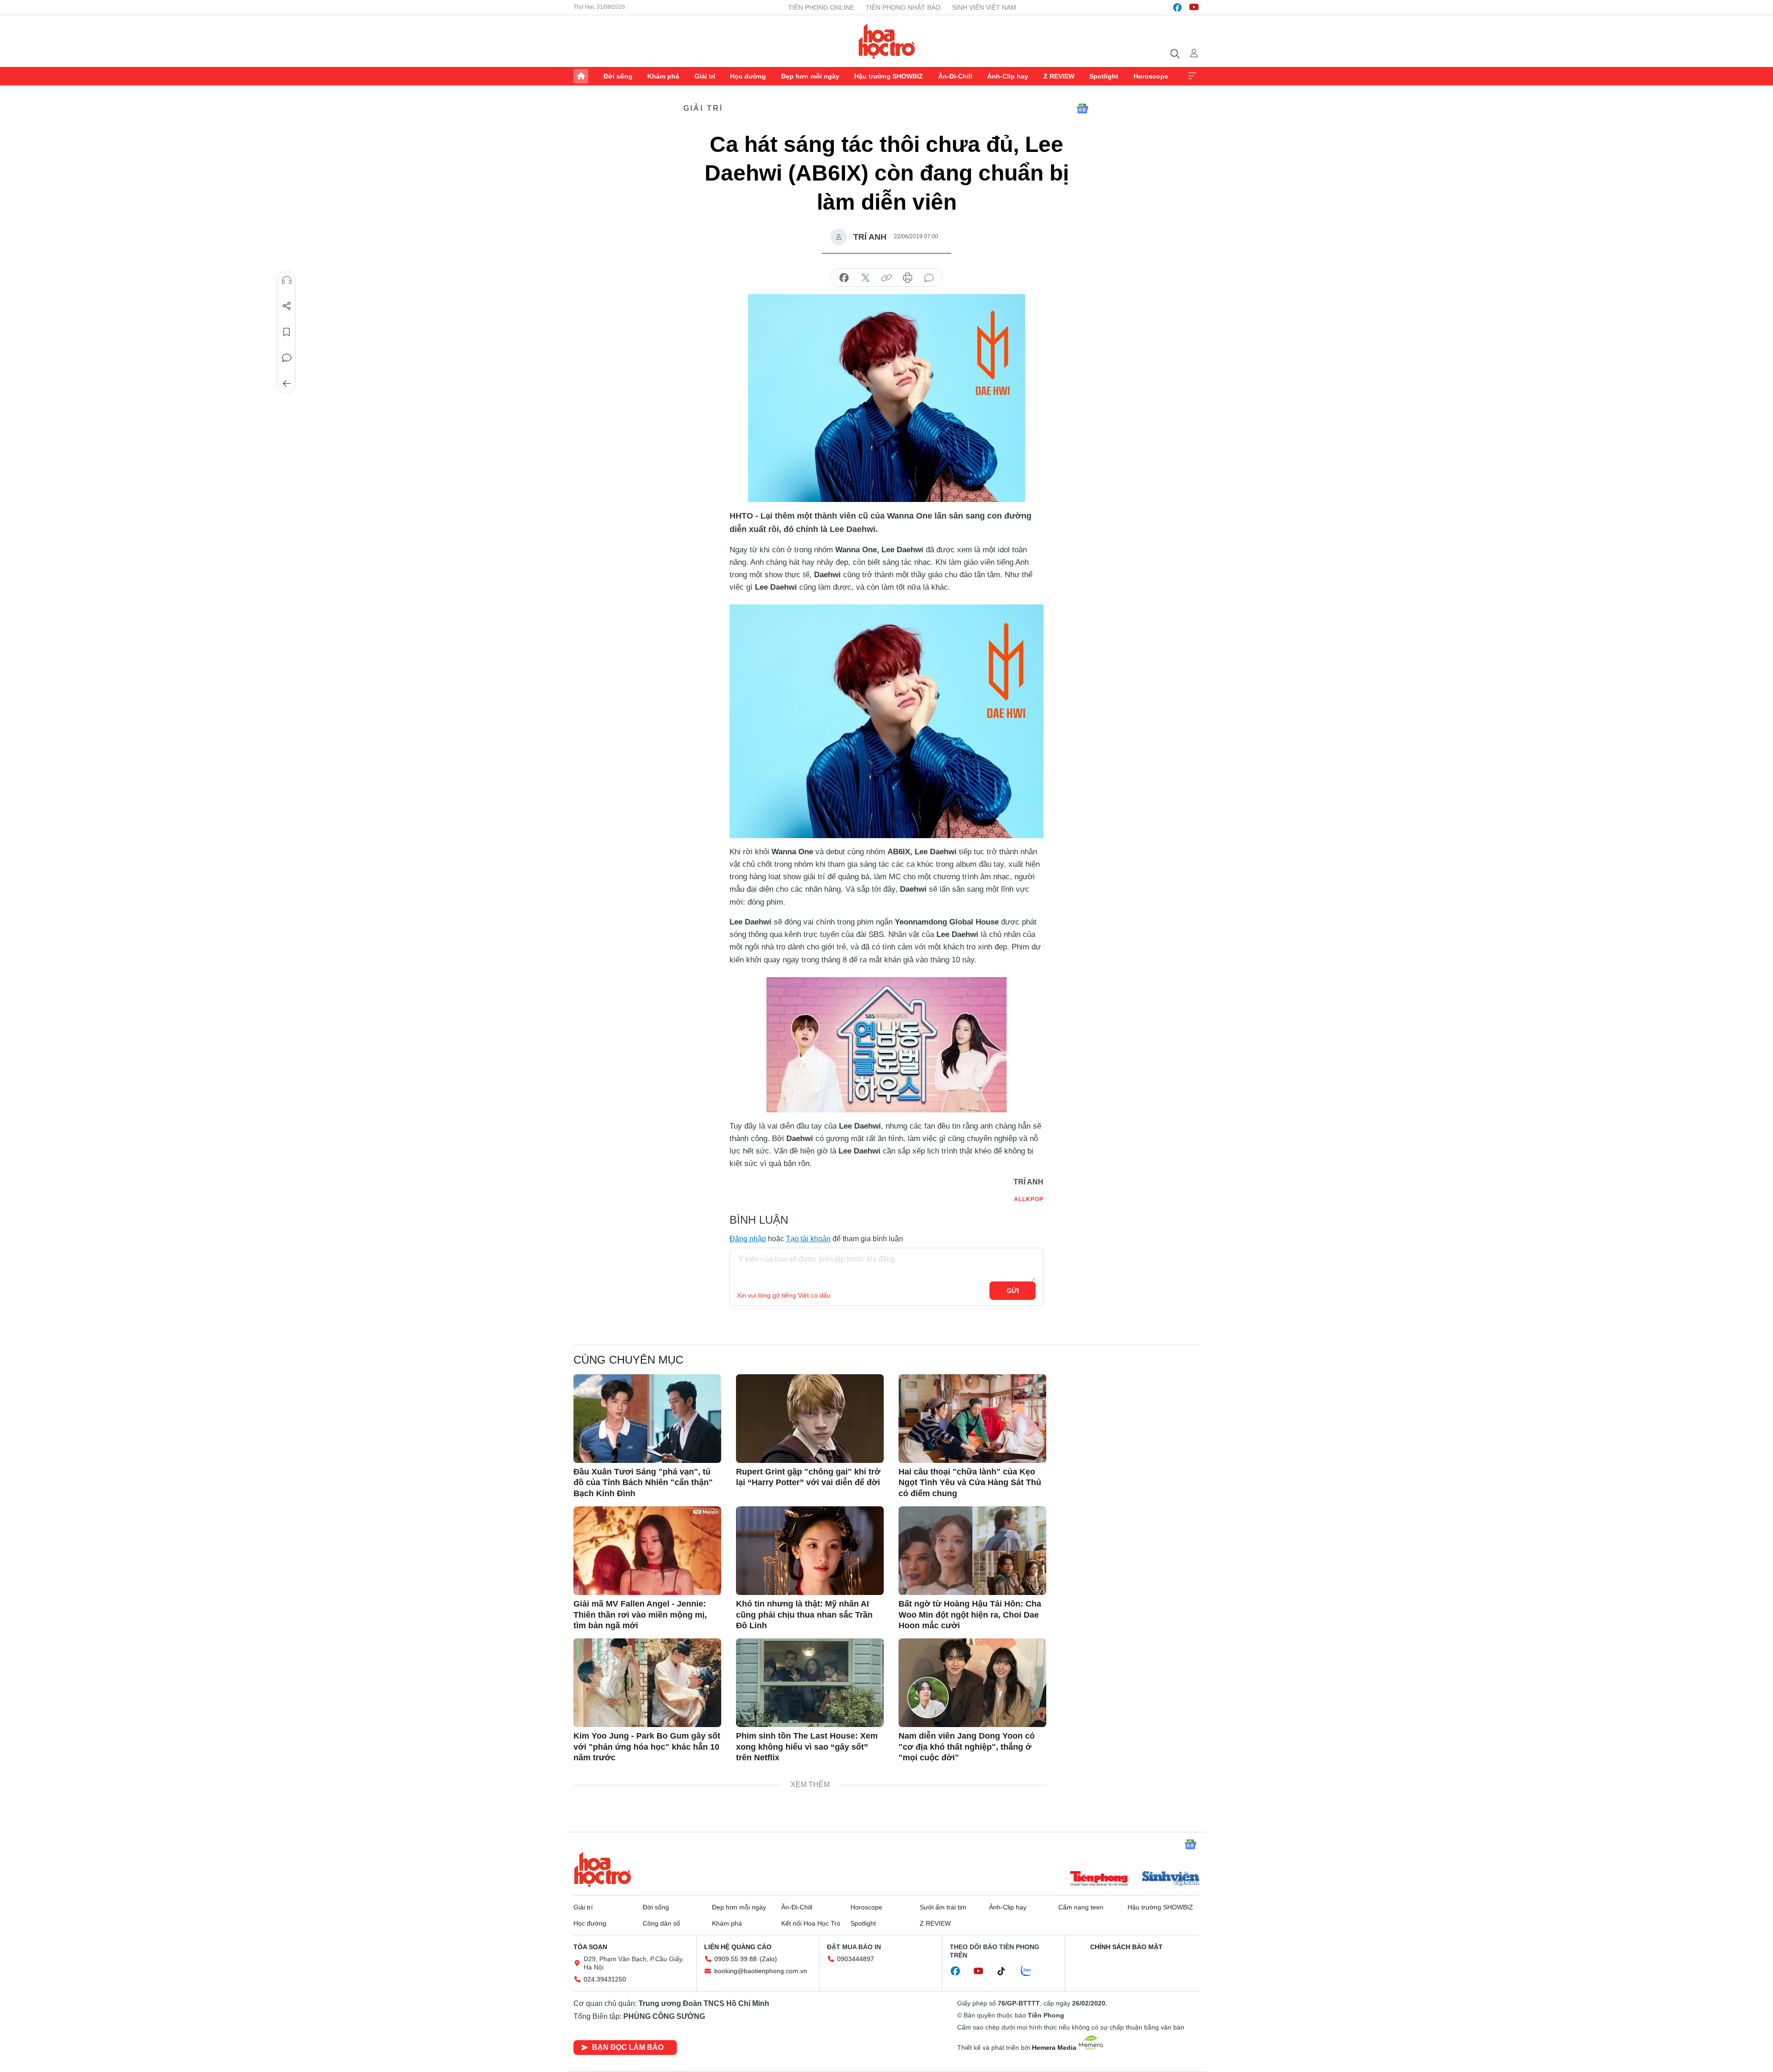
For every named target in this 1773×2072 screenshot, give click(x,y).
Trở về (287, 384)
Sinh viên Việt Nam (984, 7)
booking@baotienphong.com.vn (761, 1971)
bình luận (929, 278)
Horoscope (1151, 76)
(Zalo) (768, 1959)
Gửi (1013, 1291)
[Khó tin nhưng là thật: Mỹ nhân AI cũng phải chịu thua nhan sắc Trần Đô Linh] (810, 1551)
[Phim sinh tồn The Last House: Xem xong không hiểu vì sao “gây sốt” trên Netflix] (810, 1683)
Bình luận (287, 358)
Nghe (287, 280)
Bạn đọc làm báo (628, 2047)
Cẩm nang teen (1081, 1907)
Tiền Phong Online (821, 7)
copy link (886, 278)
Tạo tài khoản (808, 1239)
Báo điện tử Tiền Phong (887, 41)
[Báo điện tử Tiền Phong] (1099, 1879)
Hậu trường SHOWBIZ (889, 76)
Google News (1082, 109)
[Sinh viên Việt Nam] (1171, 1879)
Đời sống (618, 76)
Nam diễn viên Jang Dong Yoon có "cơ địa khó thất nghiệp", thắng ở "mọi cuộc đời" (967, 1747)
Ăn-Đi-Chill (955, 76)
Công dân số (661, 1923)
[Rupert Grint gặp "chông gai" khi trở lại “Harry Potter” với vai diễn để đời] (810, 1419)
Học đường (748, 76)
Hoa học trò (603, 1869)
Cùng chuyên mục (628, 1360)
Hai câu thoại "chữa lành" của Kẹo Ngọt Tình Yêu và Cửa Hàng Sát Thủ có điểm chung (970, 1483)
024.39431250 (605, 1979)
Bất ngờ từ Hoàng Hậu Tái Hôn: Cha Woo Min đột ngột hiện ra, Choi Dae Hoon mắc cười (970, 1615)
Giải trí (705, 76)
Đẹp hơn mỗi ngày (810, 76)
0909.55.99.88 (736, 1959)
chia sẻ (844, 278)
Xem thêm (1192, 76)
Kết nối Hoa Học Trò (811, 1923)
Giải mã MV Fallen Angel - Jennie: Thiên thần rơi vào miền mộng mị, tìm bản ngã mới (640, 1615)
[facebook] (1177, 7)
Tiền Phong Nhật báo (903, 7)
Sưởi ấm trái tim (943, 1907)
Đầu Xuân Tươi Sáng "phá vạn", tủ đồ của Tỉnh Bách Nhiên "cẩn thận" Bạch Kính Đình (643, 1483)
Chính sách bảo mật (1126, 1947)
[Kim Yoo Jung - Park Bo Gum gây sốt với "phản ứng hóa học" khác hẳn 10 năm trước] (647, 1683)
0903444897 (856, 1959)
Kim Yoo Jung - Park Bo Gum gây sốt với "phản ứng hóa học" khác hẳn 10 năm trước (647, 1747)
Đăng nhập (748, 1239)
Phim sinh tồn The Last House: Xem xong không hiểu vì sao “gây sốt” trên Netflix (807, 1747)
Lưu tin (287, 332)
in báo (908, 278)
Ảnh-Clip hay (1008, 76)
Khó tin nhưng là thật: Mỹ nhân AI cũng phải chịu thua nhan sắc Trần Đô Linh (804, 1615)
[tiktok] (1006, 1971)
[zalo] (1031, 1971)
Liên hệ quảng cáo (738, 1947)
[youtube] (1194, 7)
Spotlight (1104, 76)
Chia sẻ (287, 306)
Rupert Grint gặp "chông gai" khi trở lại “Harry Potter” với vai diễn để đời (808, 1477)
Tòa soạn (590, 1947)
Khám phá (663, 76)
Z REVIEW (1059, 76)
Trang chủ (581, 76)
